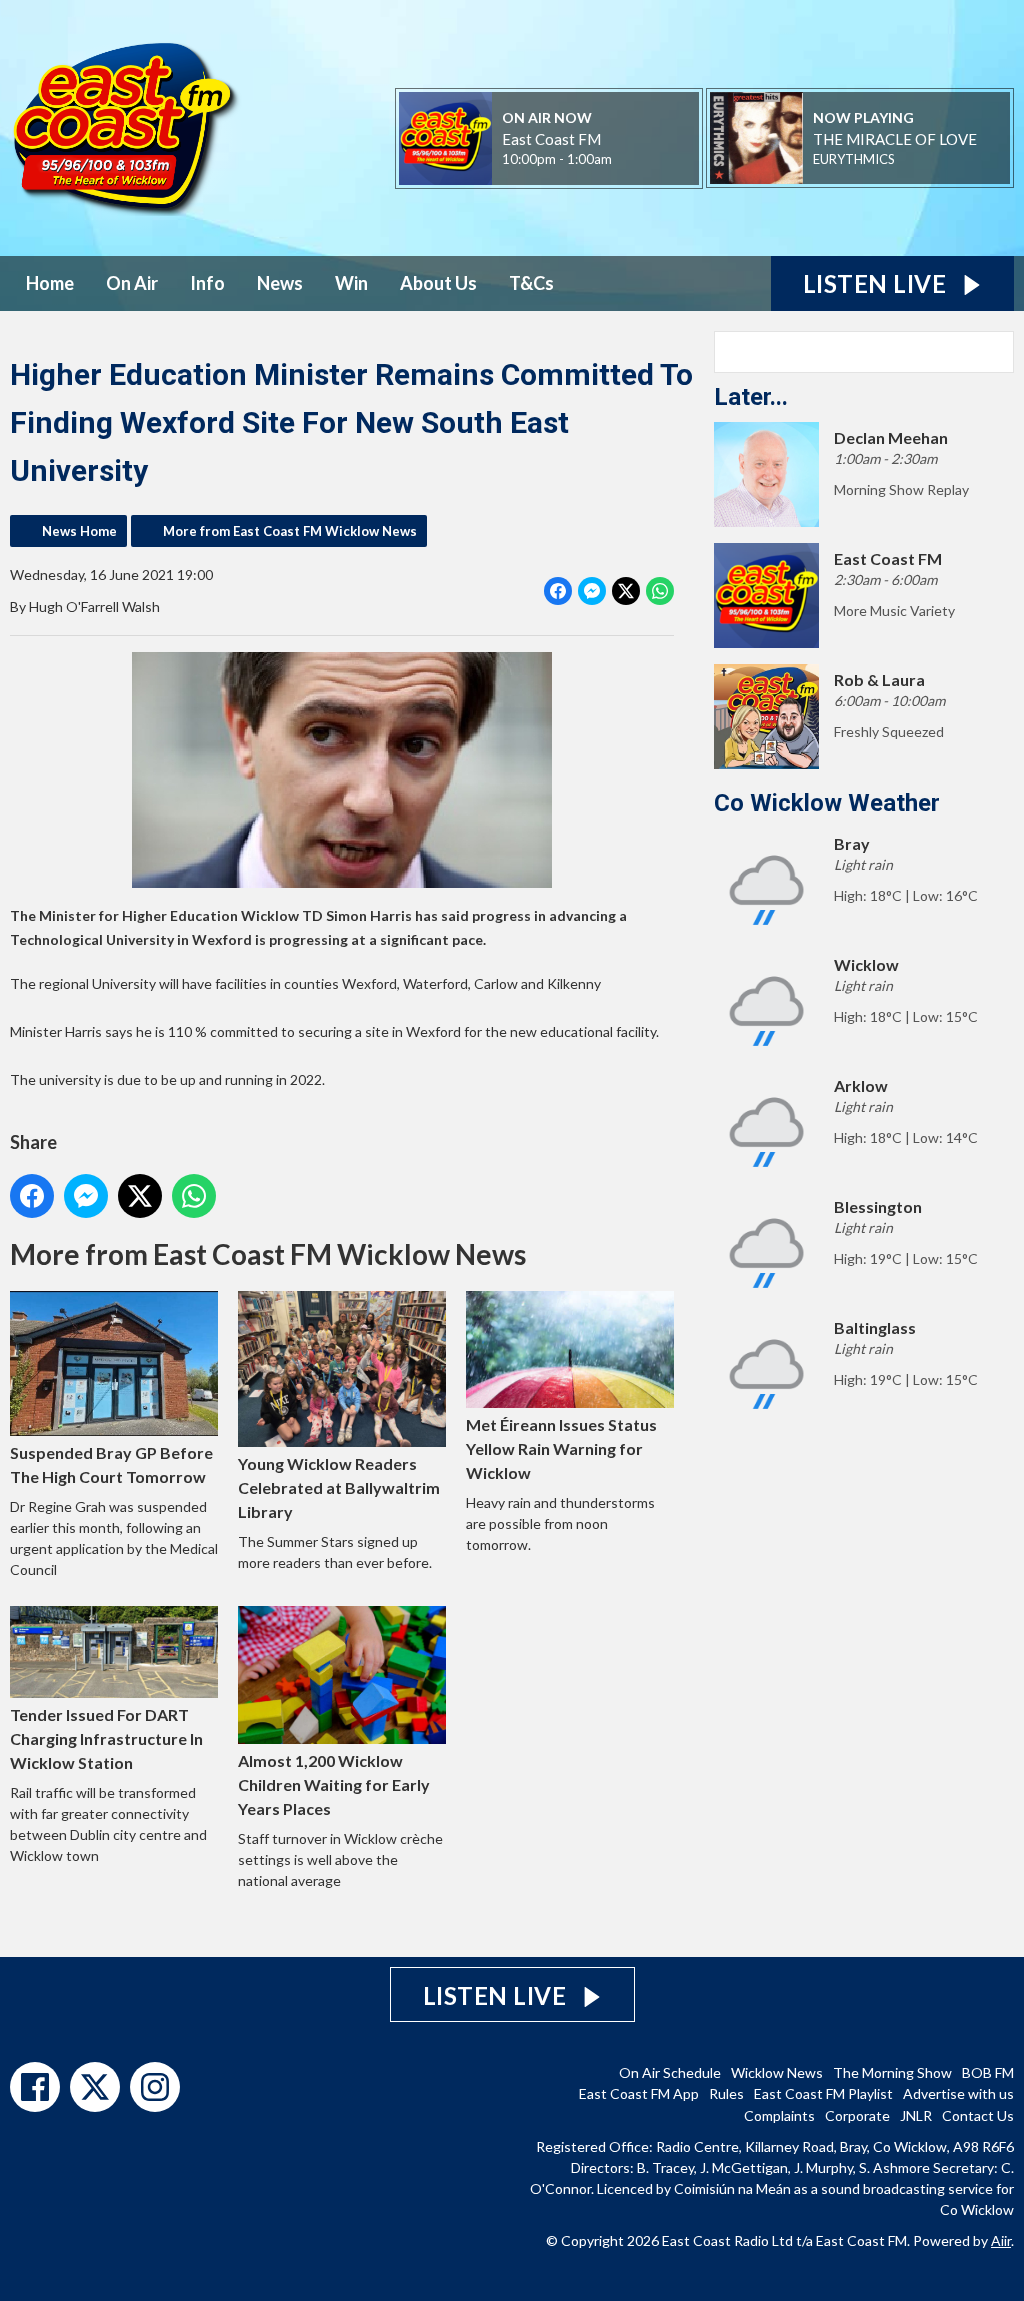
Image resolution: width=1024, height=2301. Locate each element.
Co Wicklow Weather (827, 803)
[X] (95, 2087)
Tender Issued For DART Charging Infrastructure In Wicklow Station (106, 1738)
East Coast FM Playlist (823, 2093)
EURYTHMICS (854, 159)
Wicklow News (777, 2072)
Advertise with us (958, 2093)
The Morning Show (892, 2072)
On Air (132, 283)
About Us (438, 283)
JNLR (916, 2115)
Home (50, 283)
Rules (726, 2093)
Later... (751, 397)
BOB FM (988, 2072)
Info (207, 283)
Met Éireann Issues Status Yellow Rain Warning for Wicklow (561, 1448)
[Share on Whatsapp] (660, 591)
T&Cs (531, 283)
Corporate (857, 2115)
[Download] (919, 160)
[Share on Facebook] (558, 591)
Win (351, 283)
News (280, 283)
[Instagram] (155, 2087)
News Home (79, 531)
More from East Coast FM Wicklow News (290, 531)
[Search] (997, 352)
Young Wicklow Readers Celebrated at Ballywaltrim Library (339, 1487)
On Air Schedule (670, 2072)
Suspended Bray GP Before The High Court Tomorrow (111, 1464)
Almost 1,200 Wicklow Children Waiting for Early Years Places (334, 1784)
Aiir (1001, 2240)
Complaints (779, 2115)
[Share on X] (626, 591)
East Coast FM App (639, 2093)
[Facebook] (35, 2087)
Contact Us (978, 2115)
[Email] (636, 160)
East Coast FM (551, 139)
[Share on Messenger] (592, 591)
